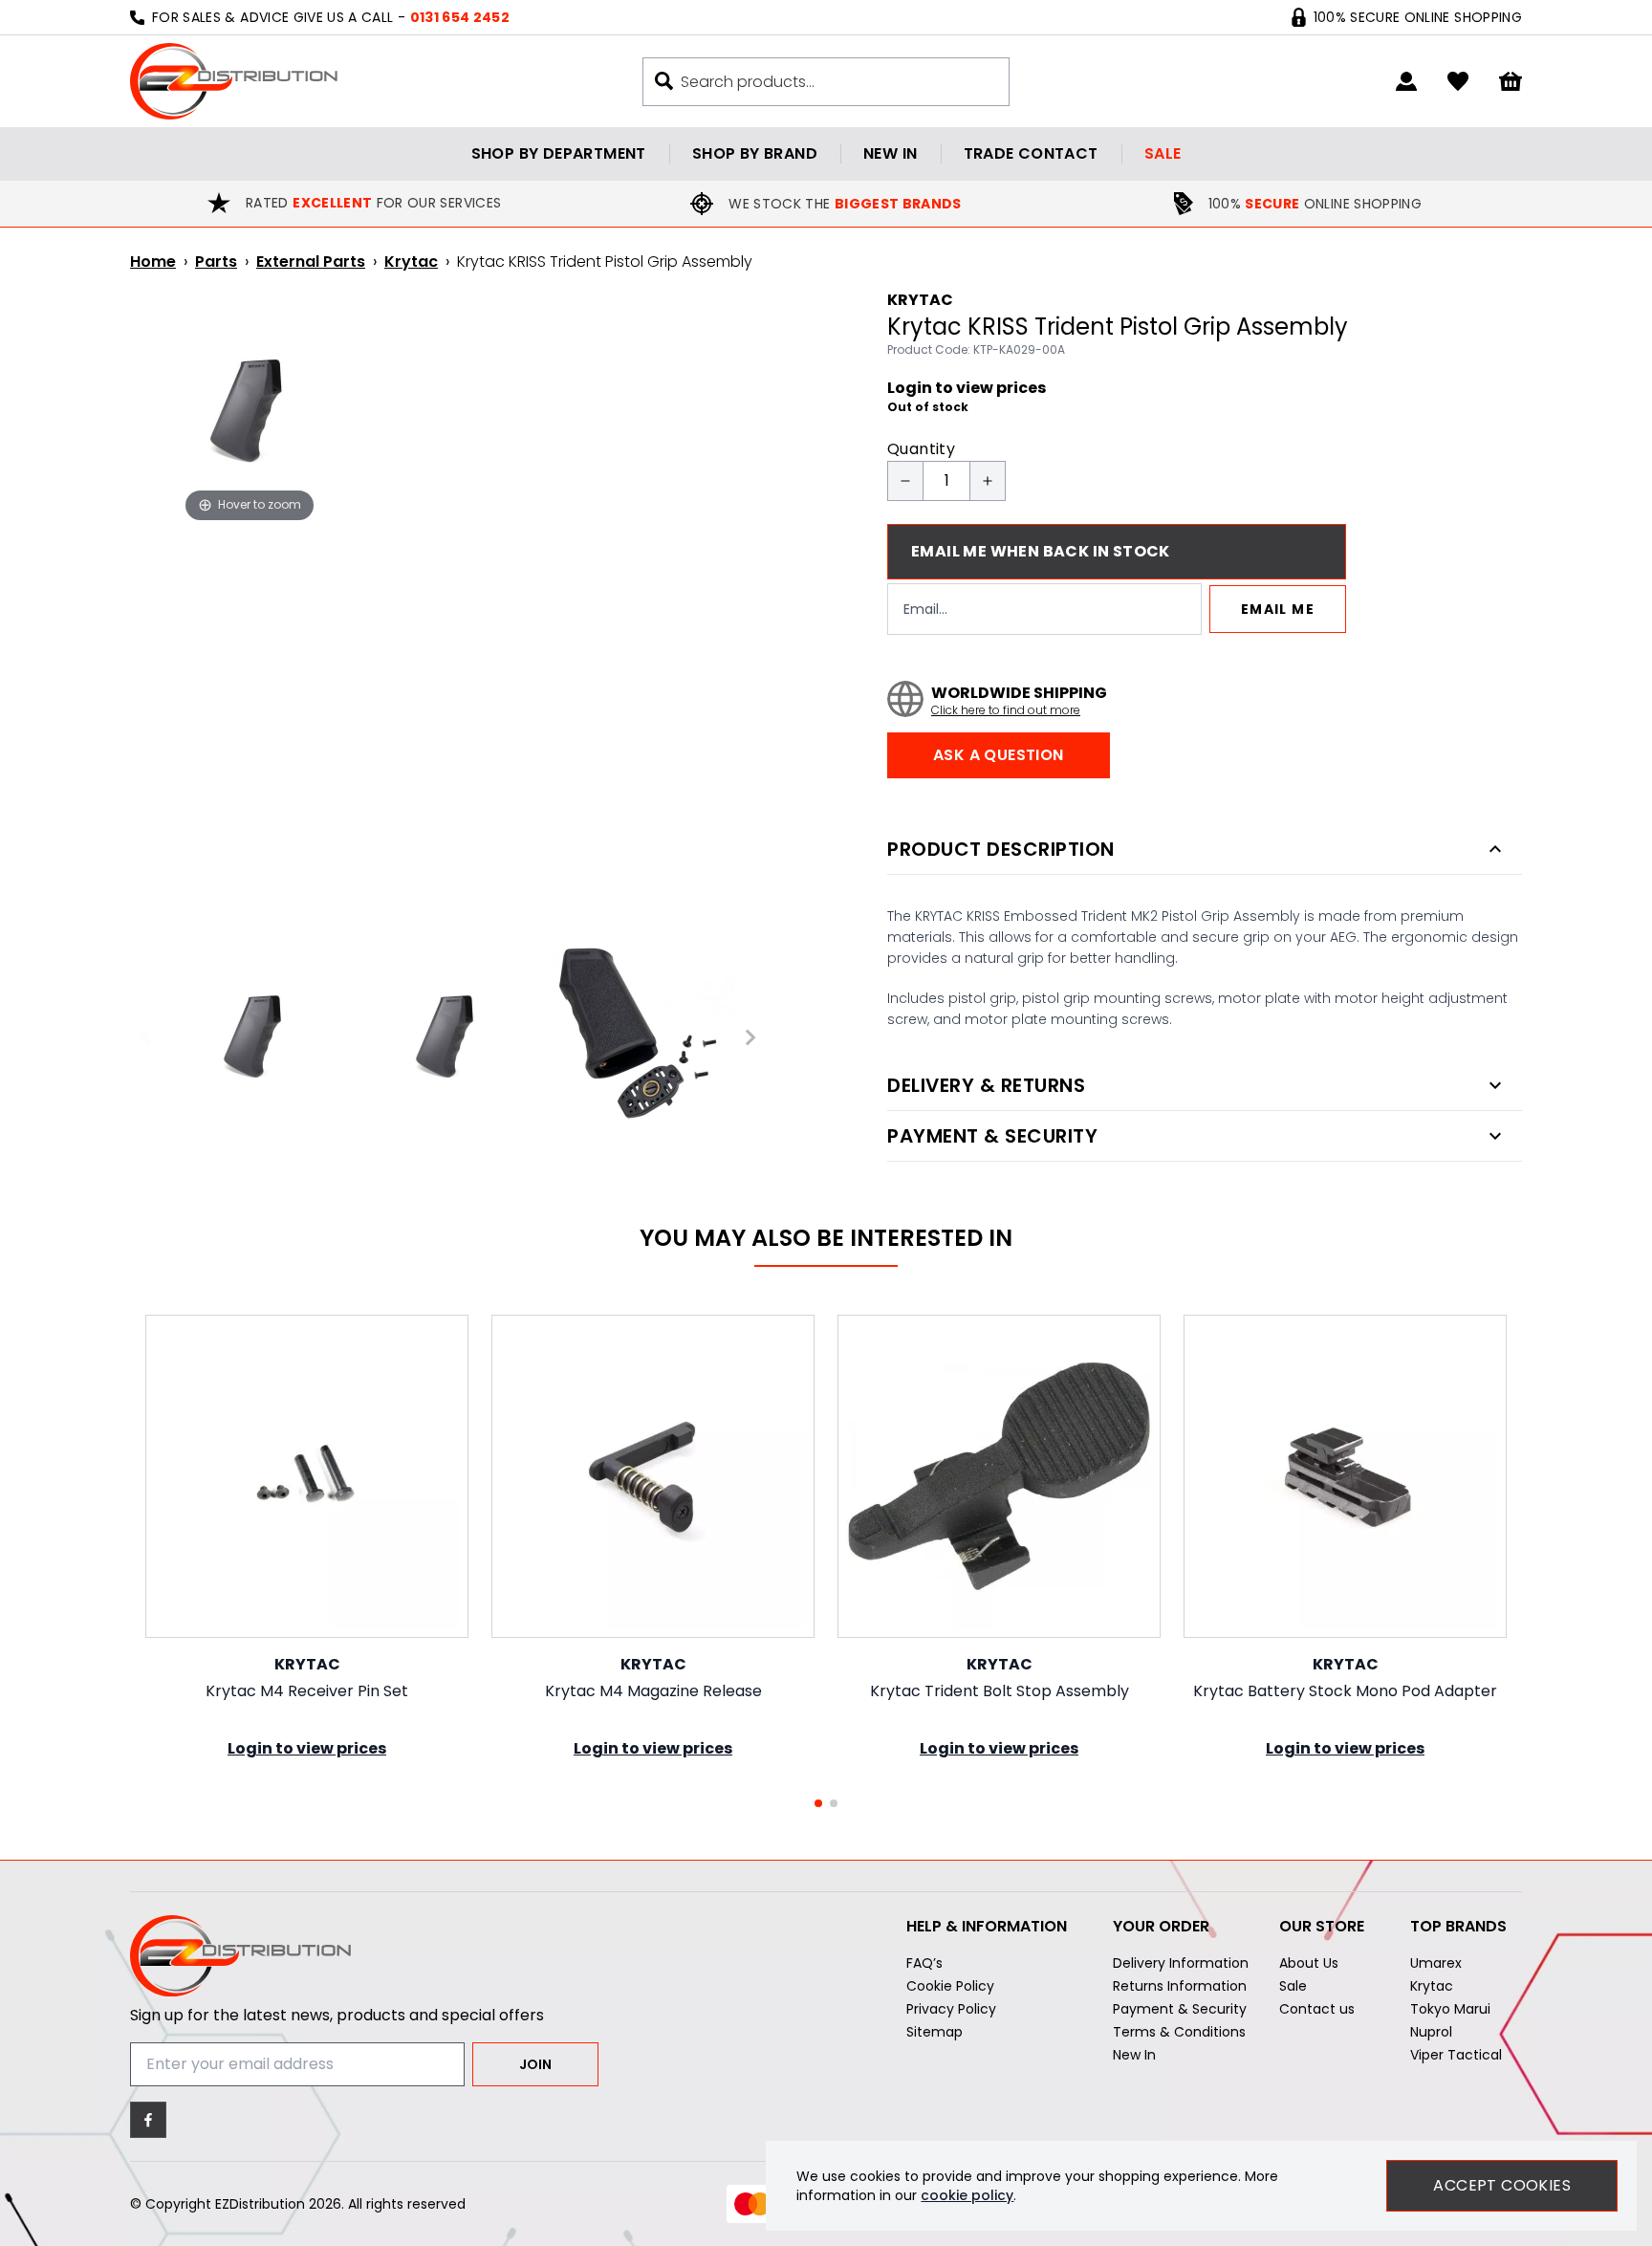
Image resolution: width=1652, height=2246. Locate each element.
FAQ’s (924, 1963)
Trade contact (1031, 153)
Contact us (1317, 2009)
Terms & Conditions (1179, 2032)
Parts (216, 262)
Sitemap (935, 2032)
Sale (1163, 153)
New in (890, 153)
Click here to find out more (1006, 710)
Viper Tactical (1456, 2055)
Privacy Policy (951, 2009)
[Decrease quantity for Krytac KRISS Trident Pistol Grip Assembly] (905, 481)
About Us (1309, 1963)
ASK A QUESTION (999, 755)
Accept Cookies (1502, 2185)
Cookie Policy (950, 1986)
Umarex (1436, 1963)
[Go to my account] (1406, 81)
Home (153, 262)
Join (535, 2064)
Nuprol (1431, 2032)
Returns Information (1180, 1986)
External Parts (311, 262)
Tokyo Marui (1450, 2009)
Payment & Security (1180, 2009)
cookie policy (967, 2195)
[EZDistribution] (234, 81)
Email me (1278, 609)
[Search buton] (664, 81)
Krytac (411, 262)
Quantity (921, 449)
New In (1134, 2055)
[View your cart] (1511, 82)
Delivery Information (1181, 1963)
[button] (818, 1803)
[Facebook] (148, 2120)
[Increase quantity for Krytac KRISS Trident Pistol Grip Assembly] (988, 481)
